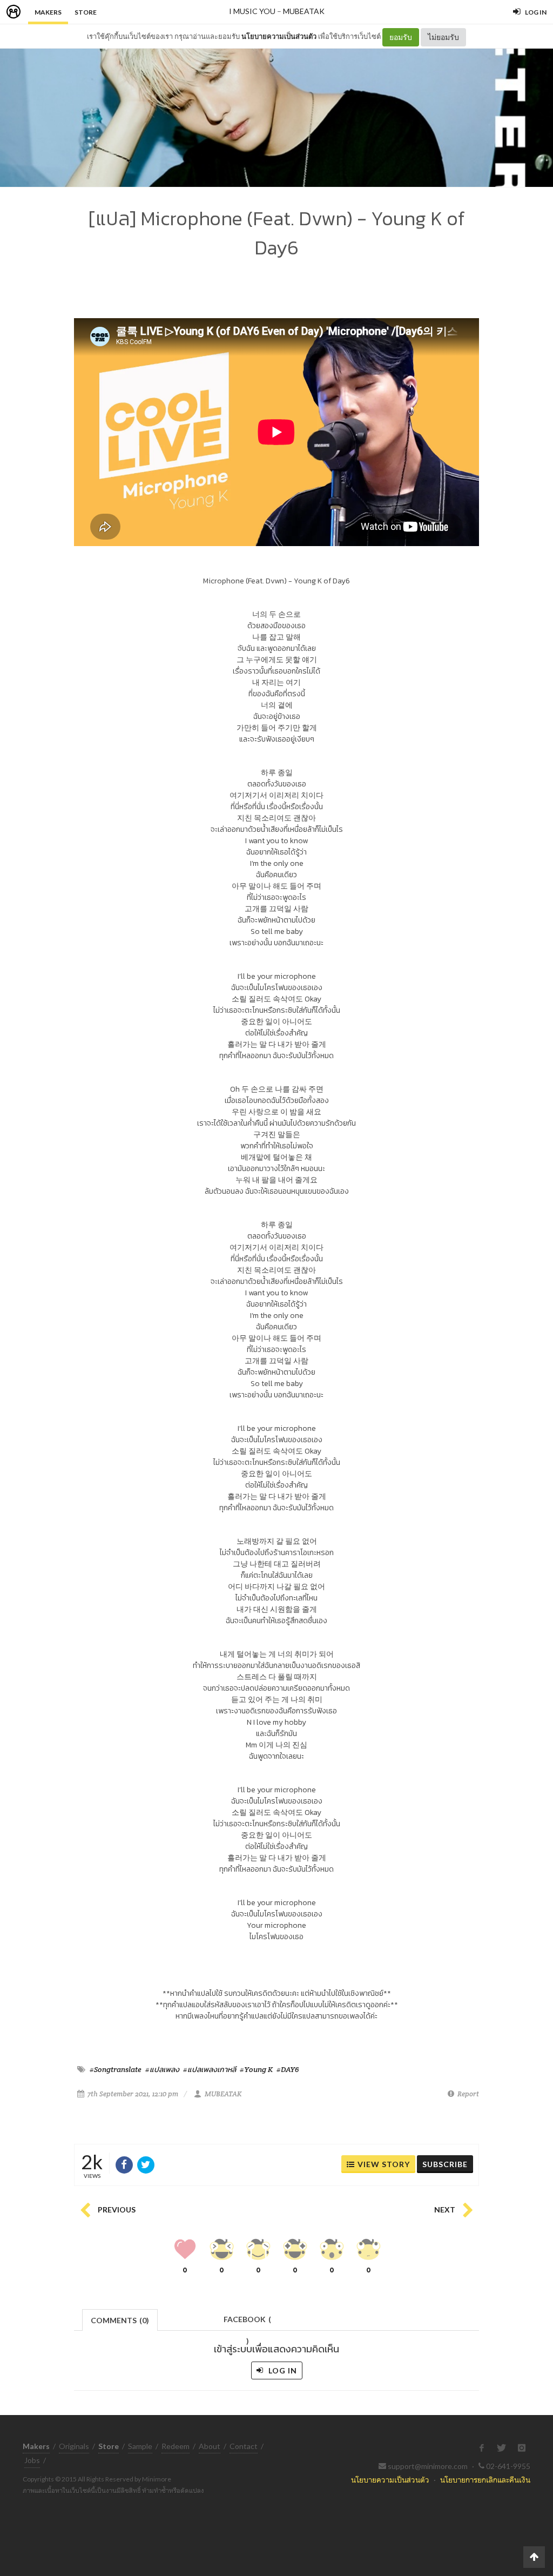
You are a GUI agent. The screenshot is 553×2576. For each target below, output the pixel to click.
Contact (244, 2446)
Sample (140, 2446)
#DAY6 (288, 2069)
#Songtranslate (116, 2069)
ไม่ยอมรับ (443, 37)
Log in (282, 2370)
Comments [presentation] (120, 2320)
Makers (48, 12)
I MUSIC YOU (252, 11)
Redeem (176, 2446)
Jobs (32, 2460)
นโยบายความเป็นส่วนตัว (279, 36)
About (210, 2446)
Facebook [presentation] (247, 2322)
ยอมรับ (401, 37)
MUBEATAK (304, 11)
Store (86, 12)
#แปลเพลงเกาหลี (210, 2069)
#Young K (256, 2069)
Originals (74, 2446)
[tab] (120, 2319)
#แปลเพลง (162, 2069)
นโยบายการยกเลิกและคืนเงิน (485, 2480)
